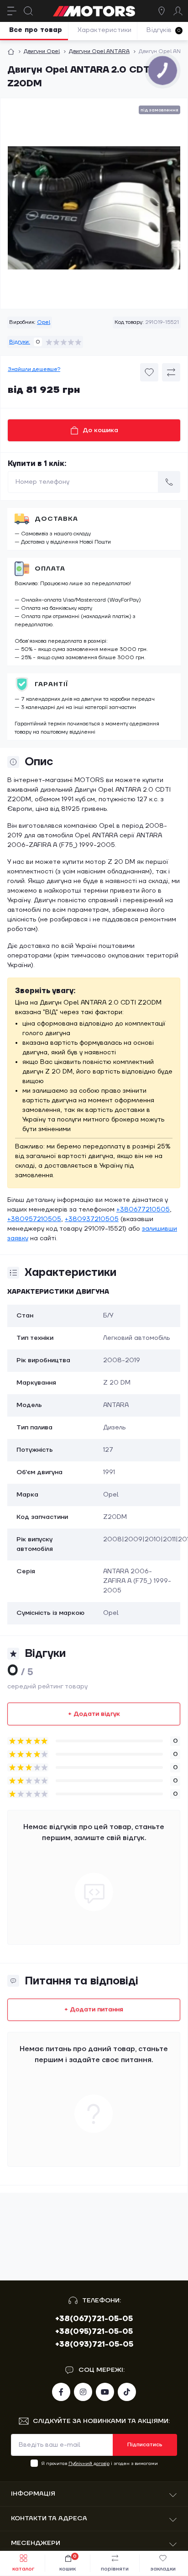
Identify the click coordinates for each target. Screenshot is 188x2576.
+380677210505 (143, 1210)
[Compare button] (171, 372)
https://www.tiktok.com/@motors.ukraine (127, 2392)
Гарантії (52, 684)
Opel (44, 322)
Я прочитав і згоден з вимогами (100, 2463)
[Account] (178, 11)
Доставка (56, 519)
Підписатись (145, 2445)
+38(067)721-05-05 (94, 2319)
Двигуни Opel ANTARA (99, 51)
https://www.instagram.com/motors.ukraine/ (83, 2392)
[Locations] (162, 11)
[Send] (169, 482)
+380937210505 (92, 1219)
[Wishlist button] (149, 372)
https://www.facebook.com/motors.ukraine (61, 2392)
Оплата (50, 569)
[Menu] (12, 11)
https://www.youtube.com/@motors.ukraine (105, 2392)
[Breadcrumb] (11, 52)
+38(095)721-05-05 (94, 2332)
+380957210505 (34, 1219)
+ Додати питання (94, 2010)
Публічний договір (89, 2463)
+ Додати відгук (94, 1714)
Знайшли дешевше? (34, 369)
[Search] (28, 11)
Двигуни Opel (42, 51)
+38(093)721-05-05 (94, 2344)
